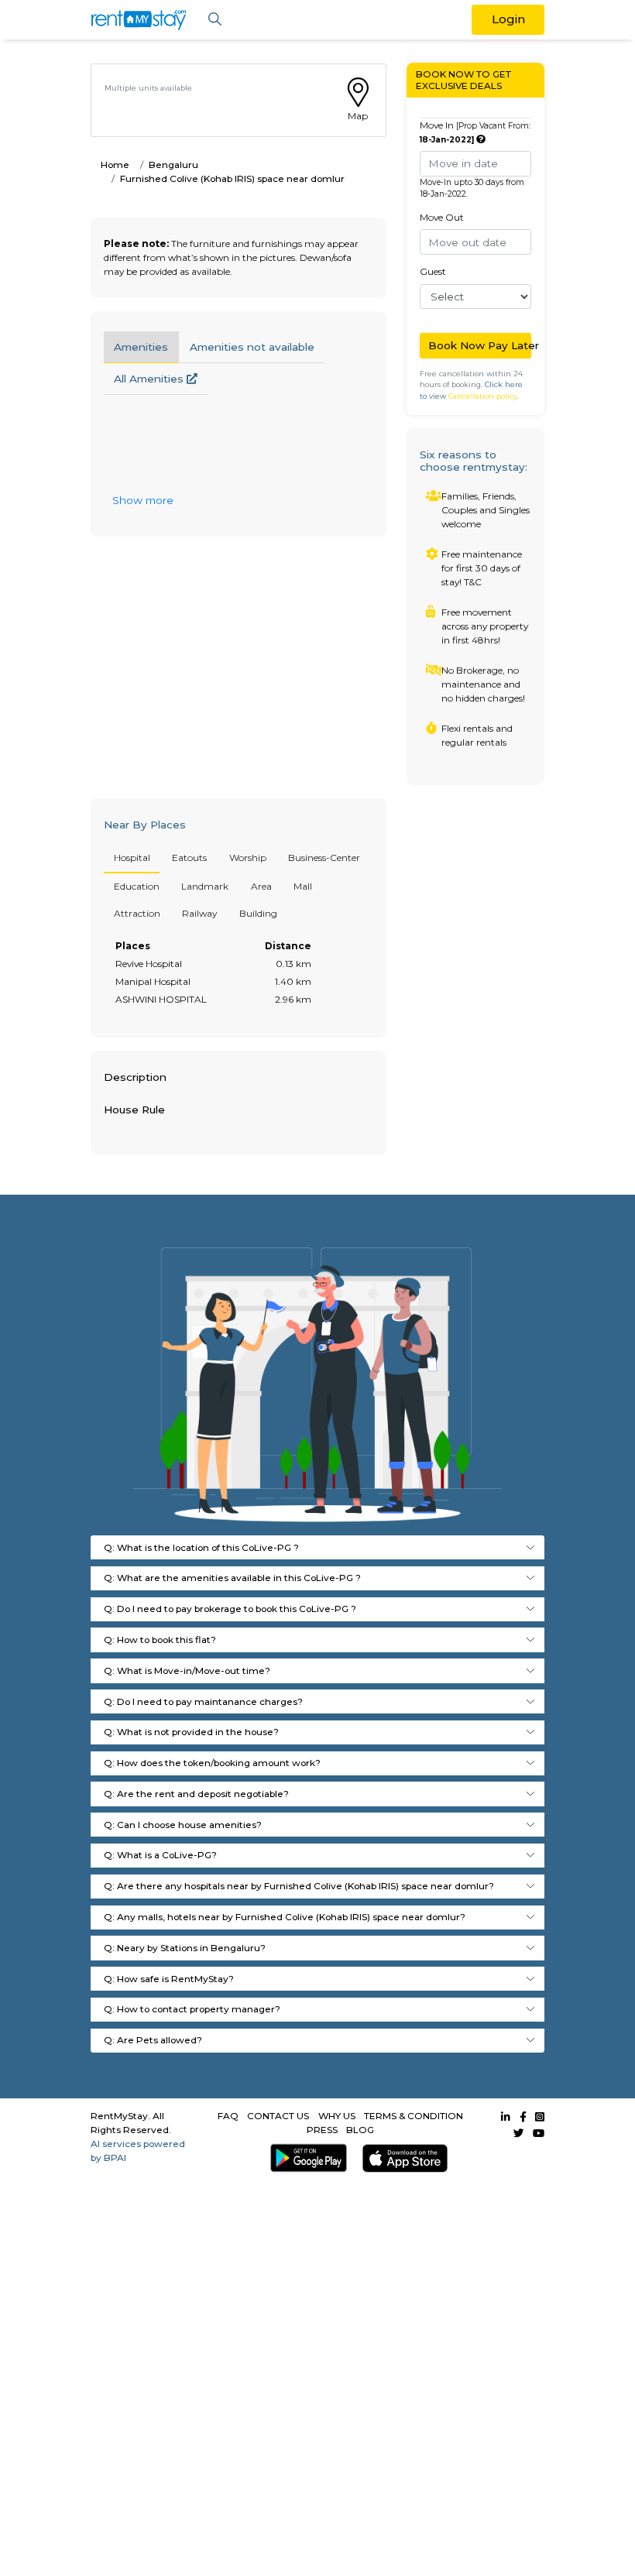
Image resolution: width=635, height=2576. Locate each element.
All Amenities (150, 379)
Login (508, 19)
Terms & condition (414, 2116)
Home (115, 165)
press (322, 2130)
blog (360, 2130)
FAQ (228, 2116)
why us (337, 2116)
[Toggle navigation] (215, 20)
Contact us (278, 2116)
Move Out (442, 217)
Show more (143, 500)
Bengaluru (173, 165)
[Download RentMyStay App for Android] (305, 2158)
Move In (475, 132)
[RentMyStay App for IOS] (402, 2158)
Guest (433, 271)
